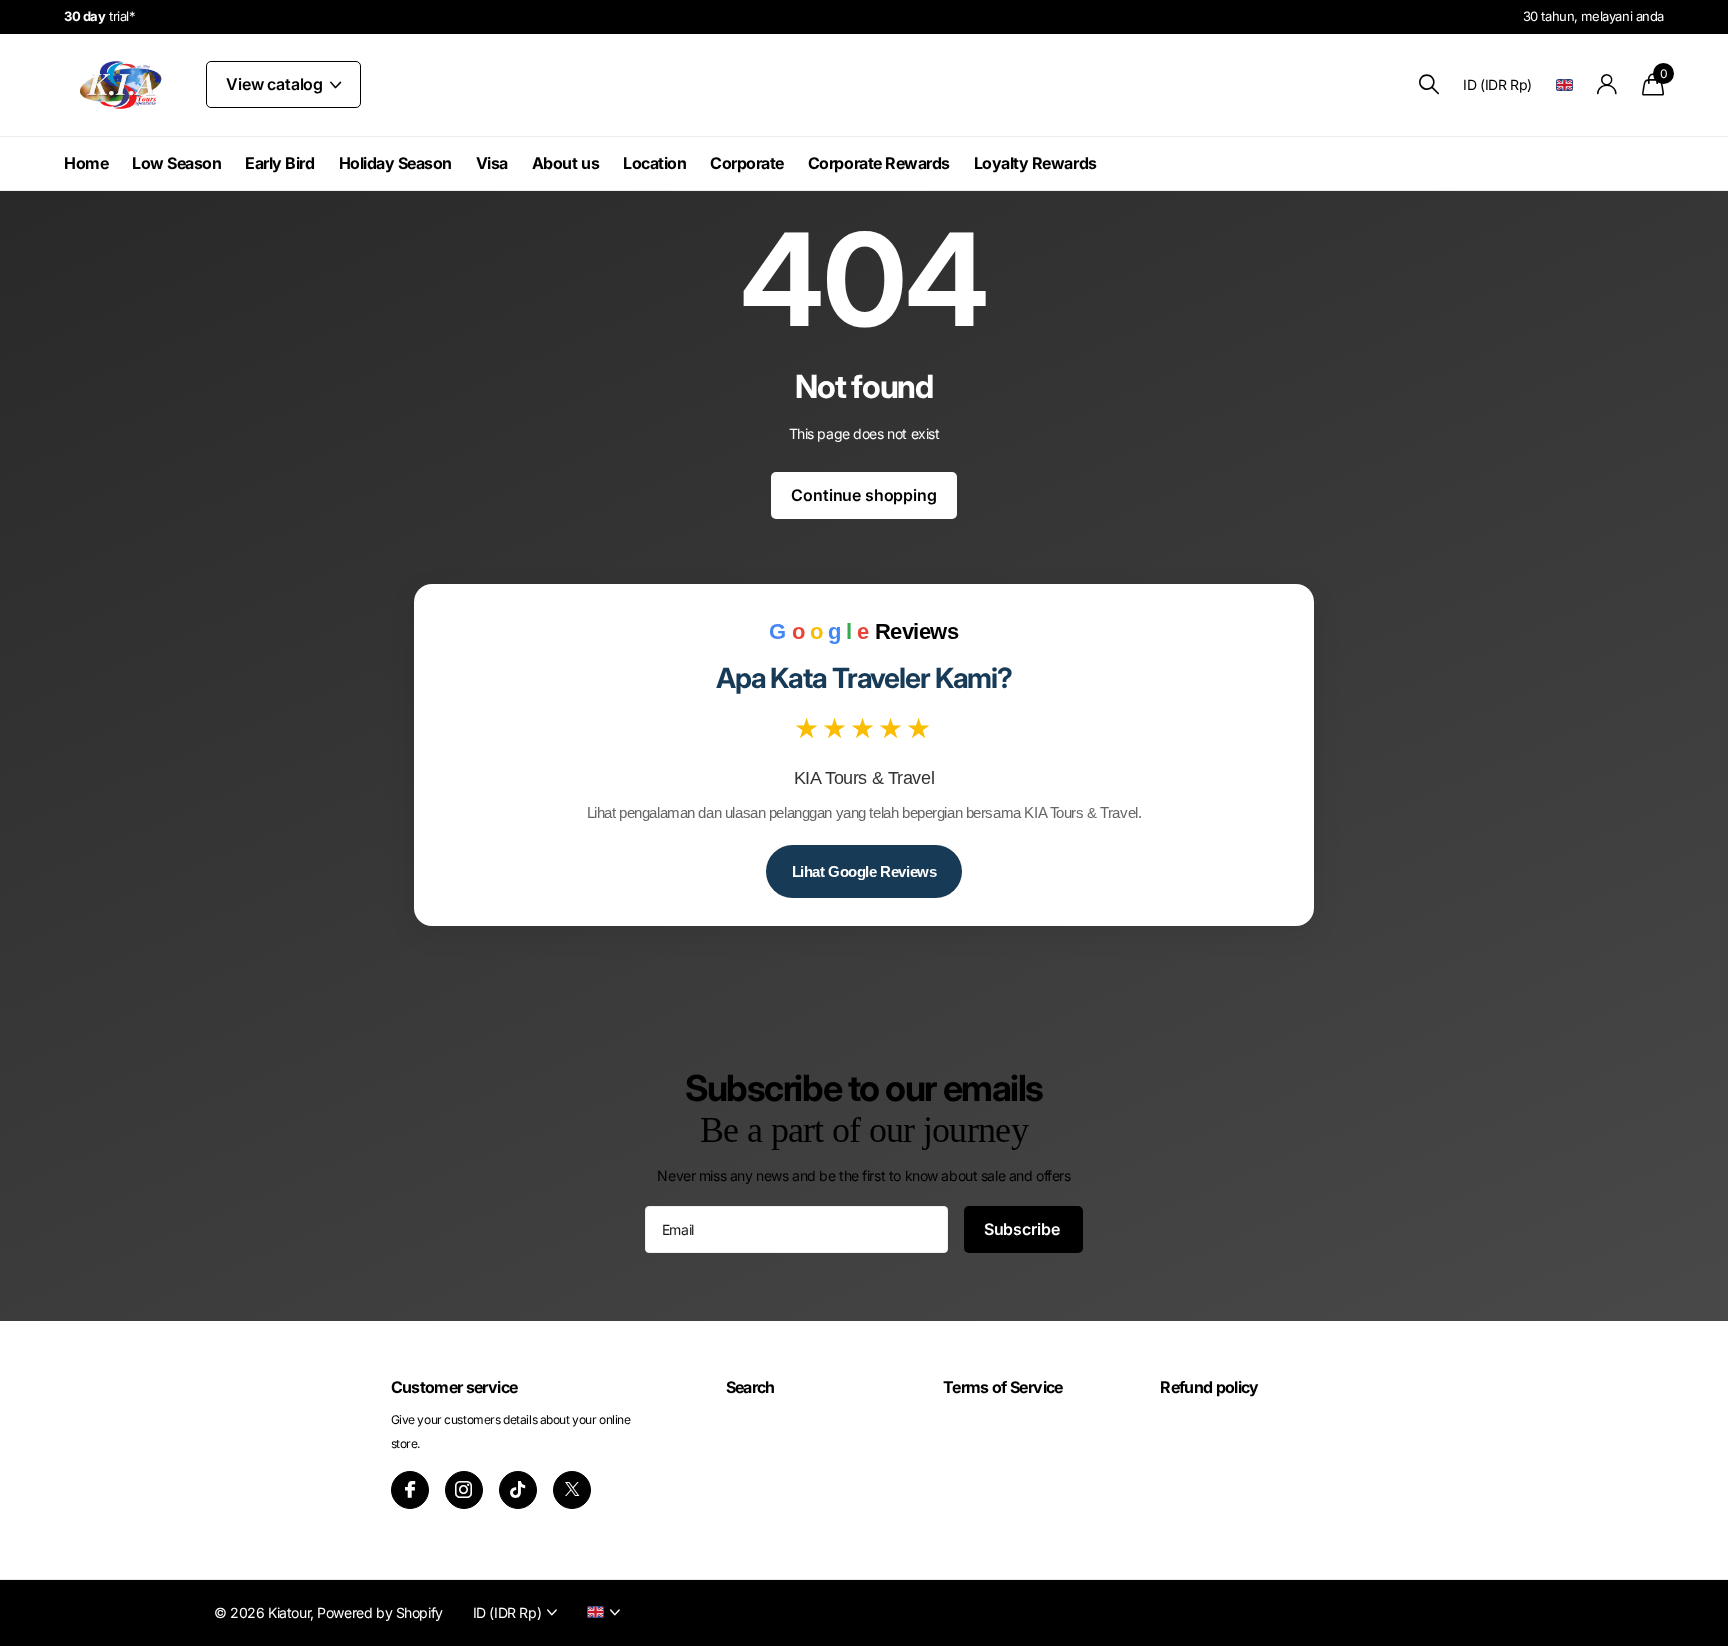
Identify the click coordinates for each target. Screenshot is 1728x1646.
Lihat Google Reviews (864, 871)
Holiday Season (395, 163)
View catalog (276, 84)
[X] (572, 1490)
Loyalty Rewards (1035, 163)
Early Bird (279, 163)
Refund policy (1209, 1387)
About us (565, 163)
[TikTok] (518, 1490)
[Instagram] (464, 1490)
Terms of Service (1003, 1387)
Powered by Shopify (379, 1612)
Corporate (747, 163)
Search (750, 1387)
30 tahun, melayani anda (1593, 16)
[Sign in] (1607, 84)
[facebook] (410, 1490)
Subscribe (1023, 1229)
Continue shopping (863, 495)
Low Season (176, 163)
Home (86, 163)
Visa (492, 163)
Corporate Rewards (879, 163)
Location (654, 163)
